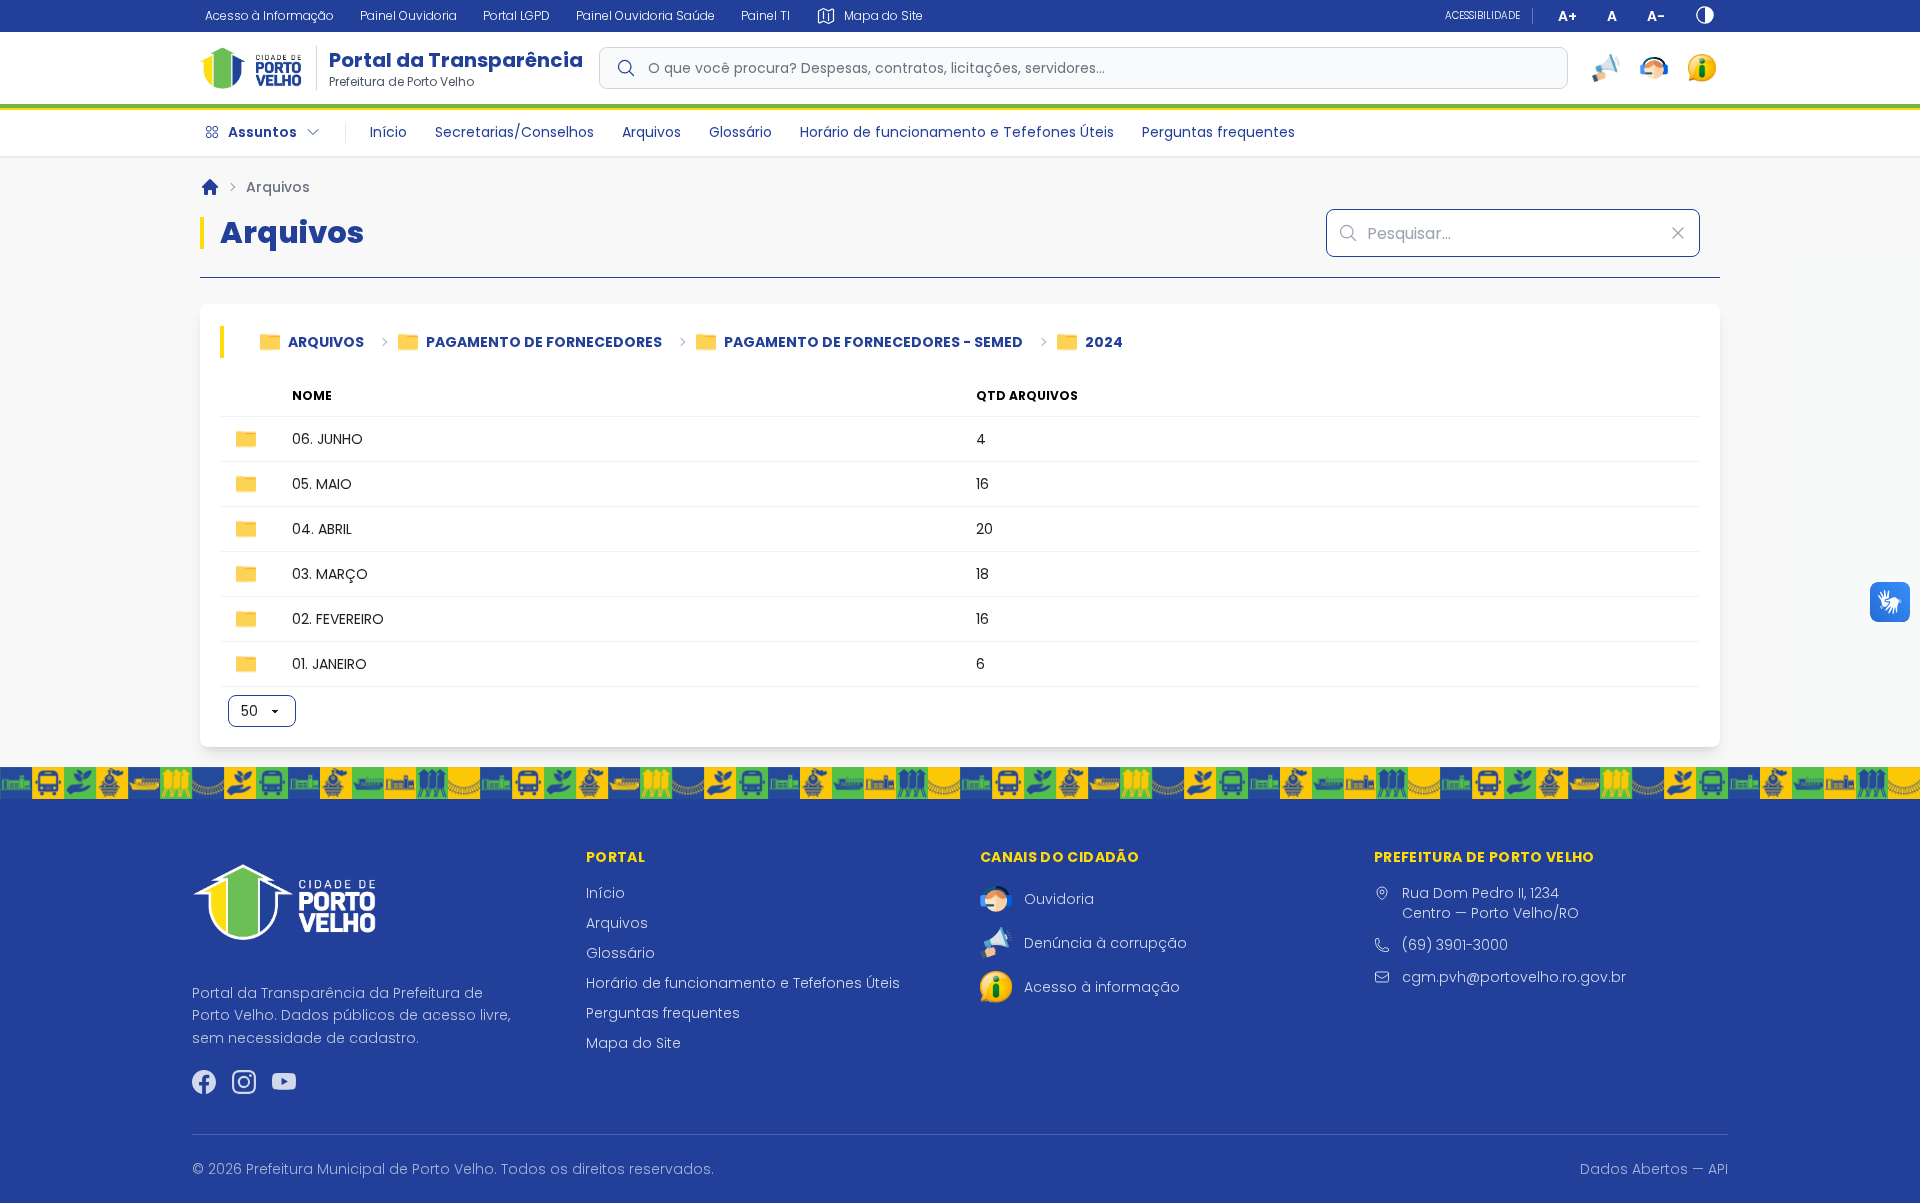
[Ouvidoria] (1654, 68)
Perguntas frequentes (1218, 132)
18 (982, 574)
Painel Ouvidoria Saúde (645, 15)
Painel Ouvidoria (408, 15)
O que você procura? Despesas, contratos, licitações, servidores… (876, 68)
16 (982, 484)
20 (984, 529)
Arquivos (651, 132)
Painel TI (765, 15)
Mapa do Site (633, 1043)
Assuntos (262, 132)
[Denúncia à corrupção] (1606, 68)
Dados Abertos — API (1654, 1169)
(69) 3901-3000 (1455, 945)
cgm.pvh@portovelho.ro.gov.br (1514, 977)
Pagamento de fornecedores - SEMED (873, 342)
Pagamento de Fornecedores (544, 342)
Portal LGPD (516, 15)
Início (388, 132)
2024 (1104, 342)
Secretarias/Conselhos (514, 132)
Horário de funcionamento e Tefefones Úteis (957, 132)
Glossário (740, 132)
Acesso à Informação (269, 15)
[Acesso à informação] (1702, 68)
